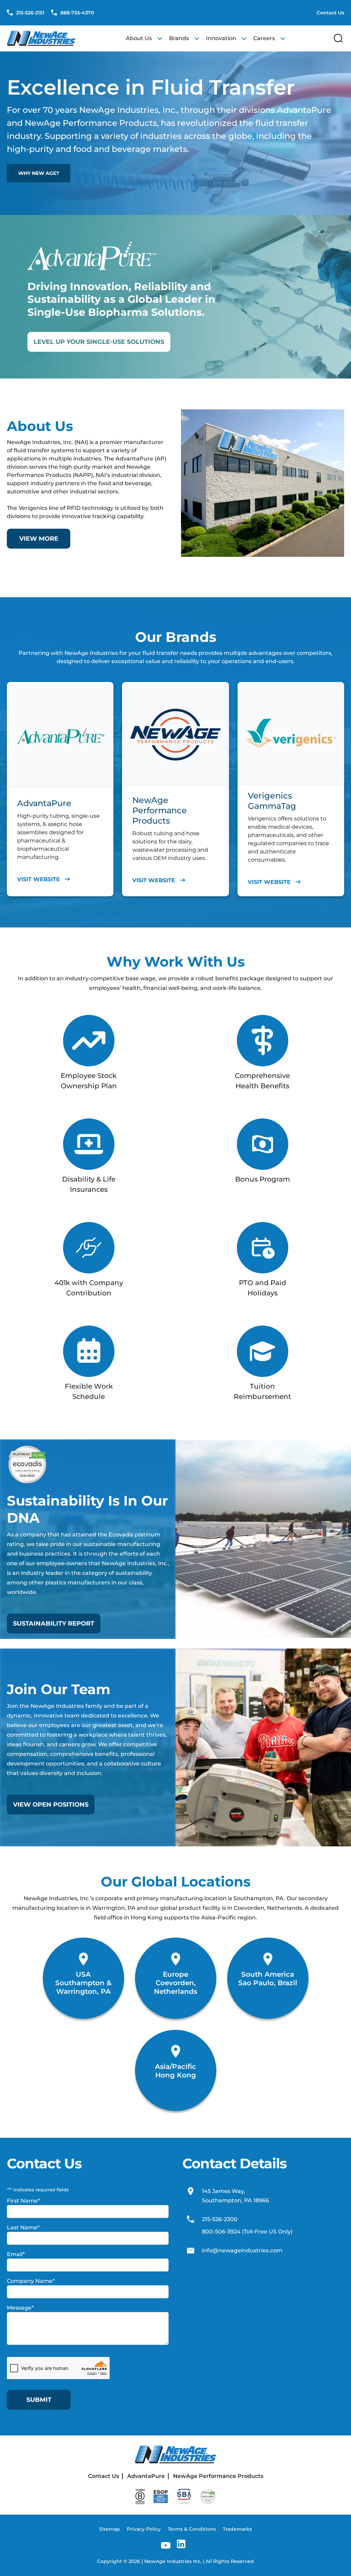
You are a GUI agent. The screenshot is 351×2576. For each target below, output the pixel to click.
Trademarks (237, 2529)
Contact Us (330, 13)
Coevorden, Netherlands (175, 1987)
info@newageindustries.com (242, 2250)
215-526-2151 (29, 13)
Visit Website (39, 879)
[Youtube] (166, 2545)
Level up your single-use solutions (99, 342)
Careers (264, 38)
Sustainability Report (54, 1624)
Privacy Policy (144, 2529)
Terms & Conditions (192, 2529)
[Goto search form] (338, 38)
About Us (139, 38)
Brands (179, 38)
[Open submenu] (160, 38)
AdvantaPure (146, 2476)
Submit (39, 2400)
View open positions (51, 1805)
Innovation (221, 38)
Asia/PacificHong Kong (175, 2071)
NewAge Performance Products (218, 2476)
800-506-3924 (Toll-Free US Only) (247, 2232)
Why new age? (39, 173)
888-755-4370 (76, 13)
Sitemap (110, 2529)
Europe (175, 1974)
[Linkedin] (181, 2545)
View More (39, 539)
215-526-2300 (220, 2220)
